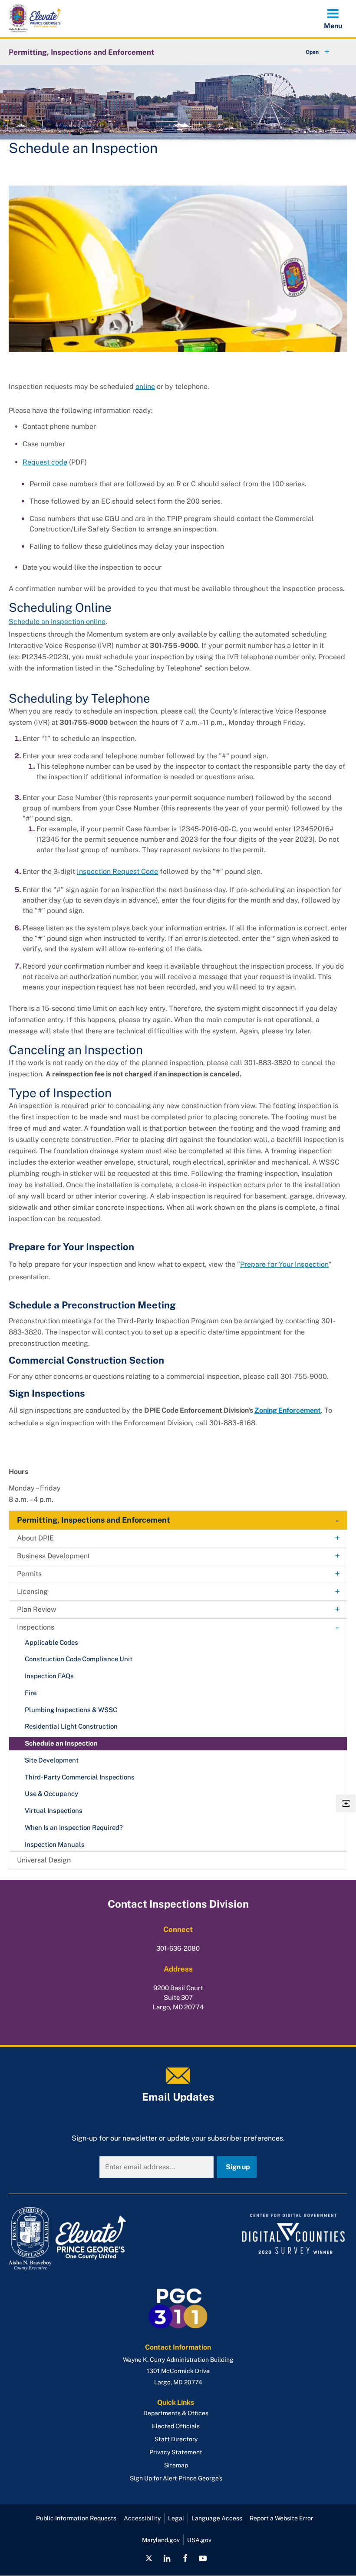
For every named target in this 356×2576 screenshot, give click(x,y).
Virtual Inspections (54, 1811)
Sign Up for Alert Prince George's (176, 2478)
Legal (176, 2518)
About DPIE (35, 1538)
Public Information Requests (76, 2518)
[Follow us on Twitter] (149, 2558)
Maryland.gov (161, 2540)
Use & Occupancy (51, 1794)
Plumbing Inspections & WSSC (71, 1710)
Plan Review (37, 1609)
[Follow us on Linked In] (167, 2558)
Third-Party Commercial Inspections (80, 1777)
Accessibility (142, 2518)
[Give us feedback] (346, 1803)
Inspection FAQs (49, 1676)
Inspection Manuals (55, 1844)
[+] (310, 52)
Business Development (53, 1556)
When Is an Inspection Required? (74, 1827)
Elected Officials (176, 2426)
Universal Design (44, 1860)
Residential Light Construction (71, 1726)
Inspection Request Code (117, 871)
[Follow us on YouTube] (203, 2558)
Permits (29, 1574)
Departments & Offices (176, 2413)
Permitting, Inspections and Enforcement (81, 52)
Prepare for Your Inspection (284, 1264)
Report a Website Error (281, 2518)
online (145, 387)
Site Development (52, 1760)
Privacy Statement (176, 2452)
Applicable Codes (51, 1642)
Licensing (32, 1592)
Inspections (36, 1627)
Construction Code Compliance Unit (79, 1659)
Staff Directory (176, 2439)
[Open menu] (333, 18)
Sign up (238, 2167)
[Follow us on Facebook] (185, 2558)
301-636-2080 (178, 1948)
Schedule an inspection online (57, 622)
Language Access (217, 2518)
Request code (45, 462)
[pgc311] (91, 2239)
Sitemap (176, 2465)
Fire (31, 1693)
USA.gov (199, 2540)
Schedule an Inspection (61, 1743)
